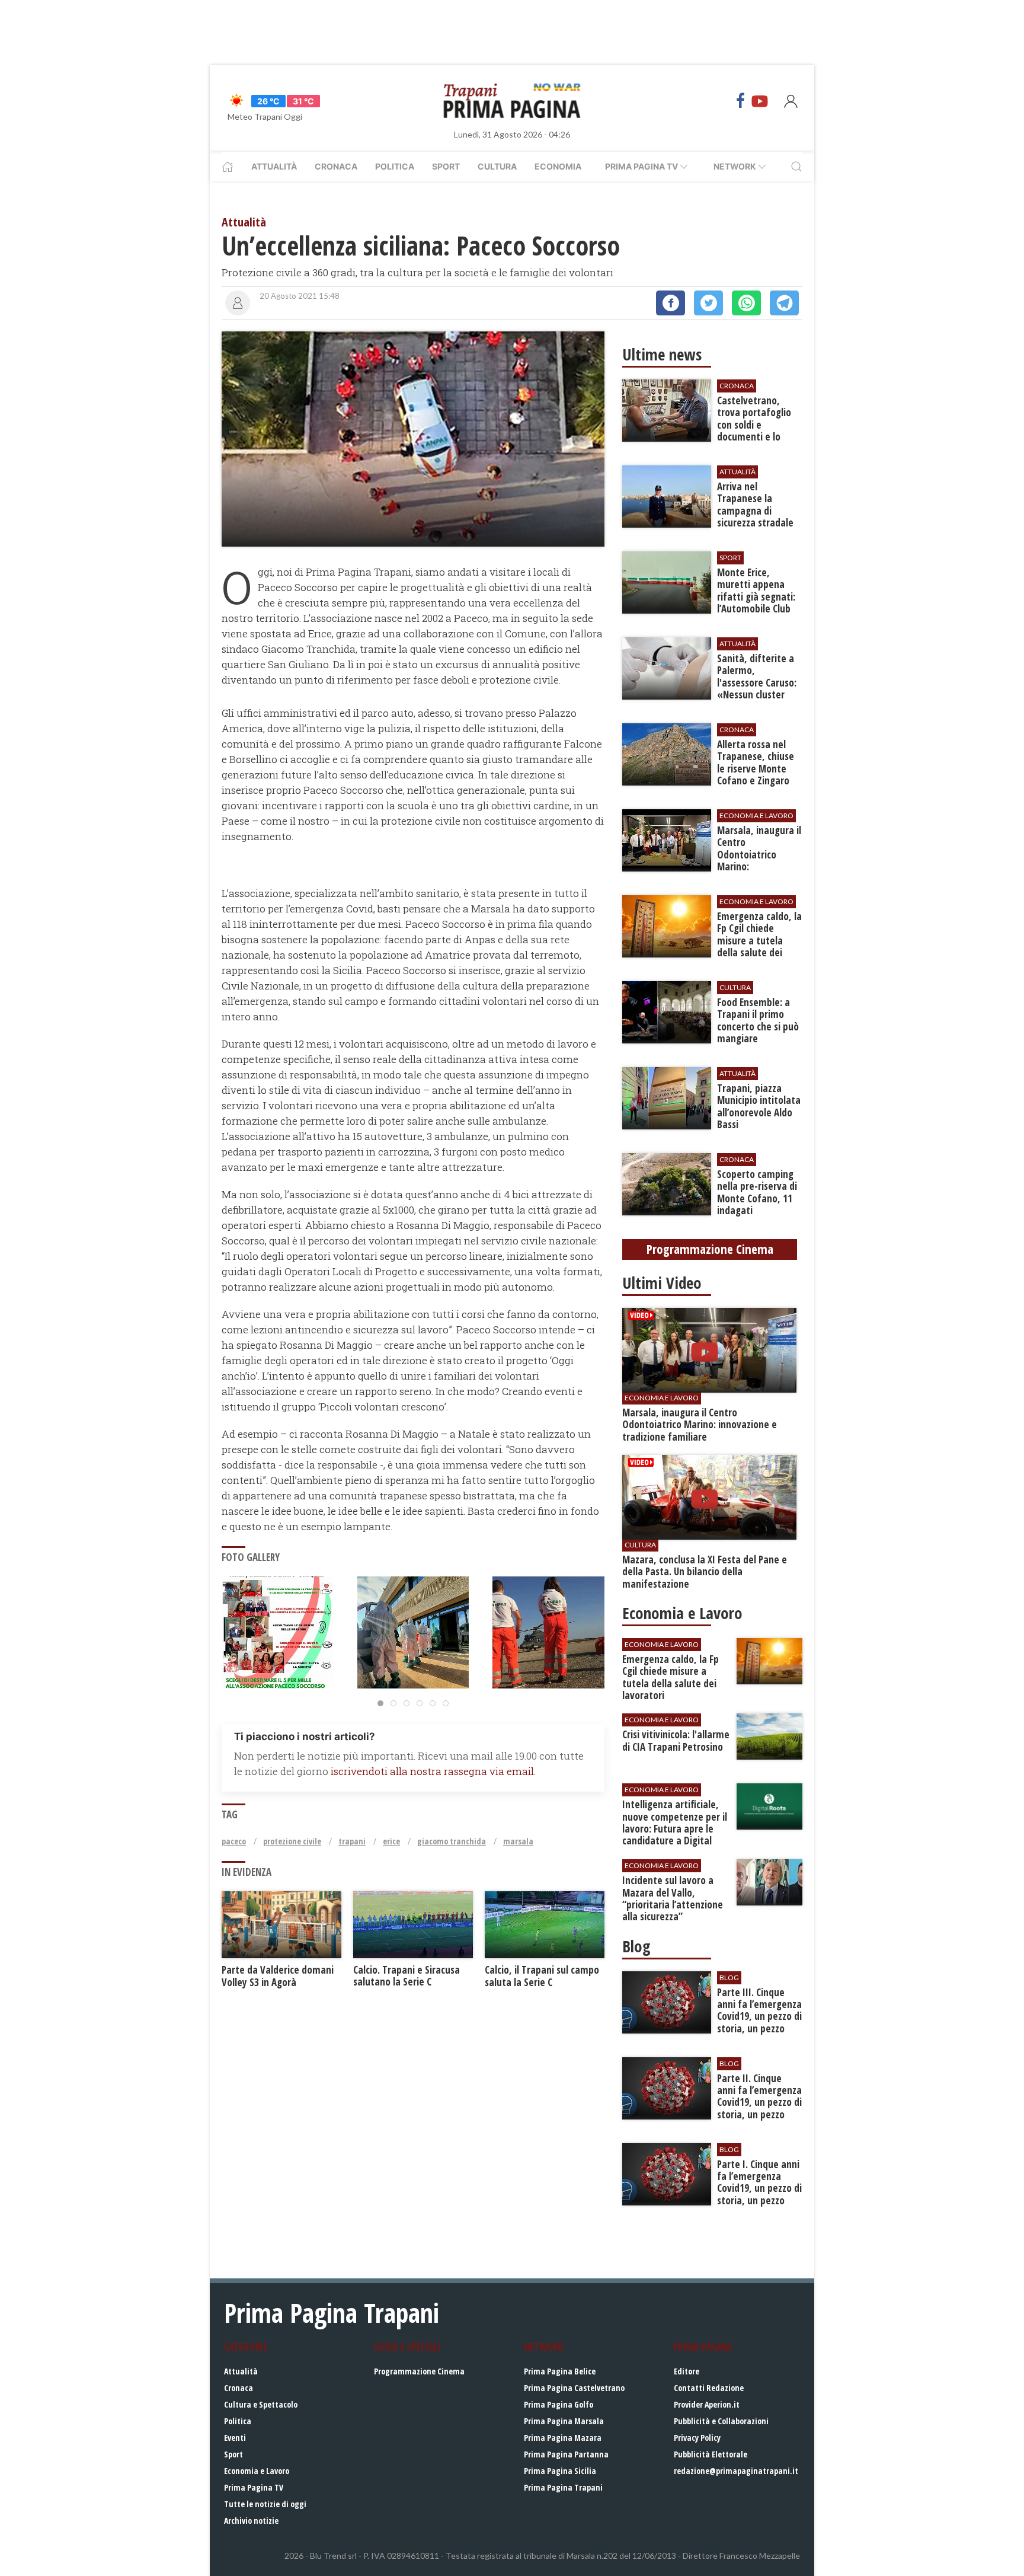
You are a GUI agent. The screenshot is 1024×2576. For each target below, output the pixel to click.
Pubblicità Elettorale (711, 2454)
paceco (234, 1841)
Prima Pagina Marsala (564, 2421)
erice (391, 1841)
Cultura (497, 166)
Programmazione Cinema (419, 2371)
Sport (446, 166)
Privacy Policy (697, 2438)
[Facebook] (741, 101)
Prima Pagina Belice (560, 2371)
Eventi (235, 2438)
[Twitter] (708, 303)
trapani (352, 1841)
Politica (395, 166)
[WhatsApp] (746, 303)
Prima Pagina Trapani (563, 2487)
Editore (687, 2371)
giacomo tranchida (452, 1841)
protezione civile (292, 1841)
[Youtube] (760, 101)
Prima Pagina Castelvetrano (574, 2388)
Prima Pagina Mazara (563, 2438)
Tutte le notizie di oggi (265, 2504)
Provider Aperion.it (707, 2404)
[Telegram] (784, 303)
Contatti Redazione (709, 2388)
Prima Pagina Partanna (566, 2454)
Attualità (274, 166)
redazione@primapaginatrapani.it (736, 2471)
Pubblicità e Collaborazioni (721, 2421)
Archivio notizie (251, 2521)
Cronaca (336, 166)
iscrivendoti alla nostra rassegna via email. (433, 1771)
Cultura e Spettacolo (261, 2404)
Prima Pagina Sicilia (560, 2471)
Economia (558, 166)
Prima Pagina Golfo (559, 2404)
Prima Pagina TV (254, 2487)
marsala (518, 1841)
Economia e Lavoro (257, 2471)
